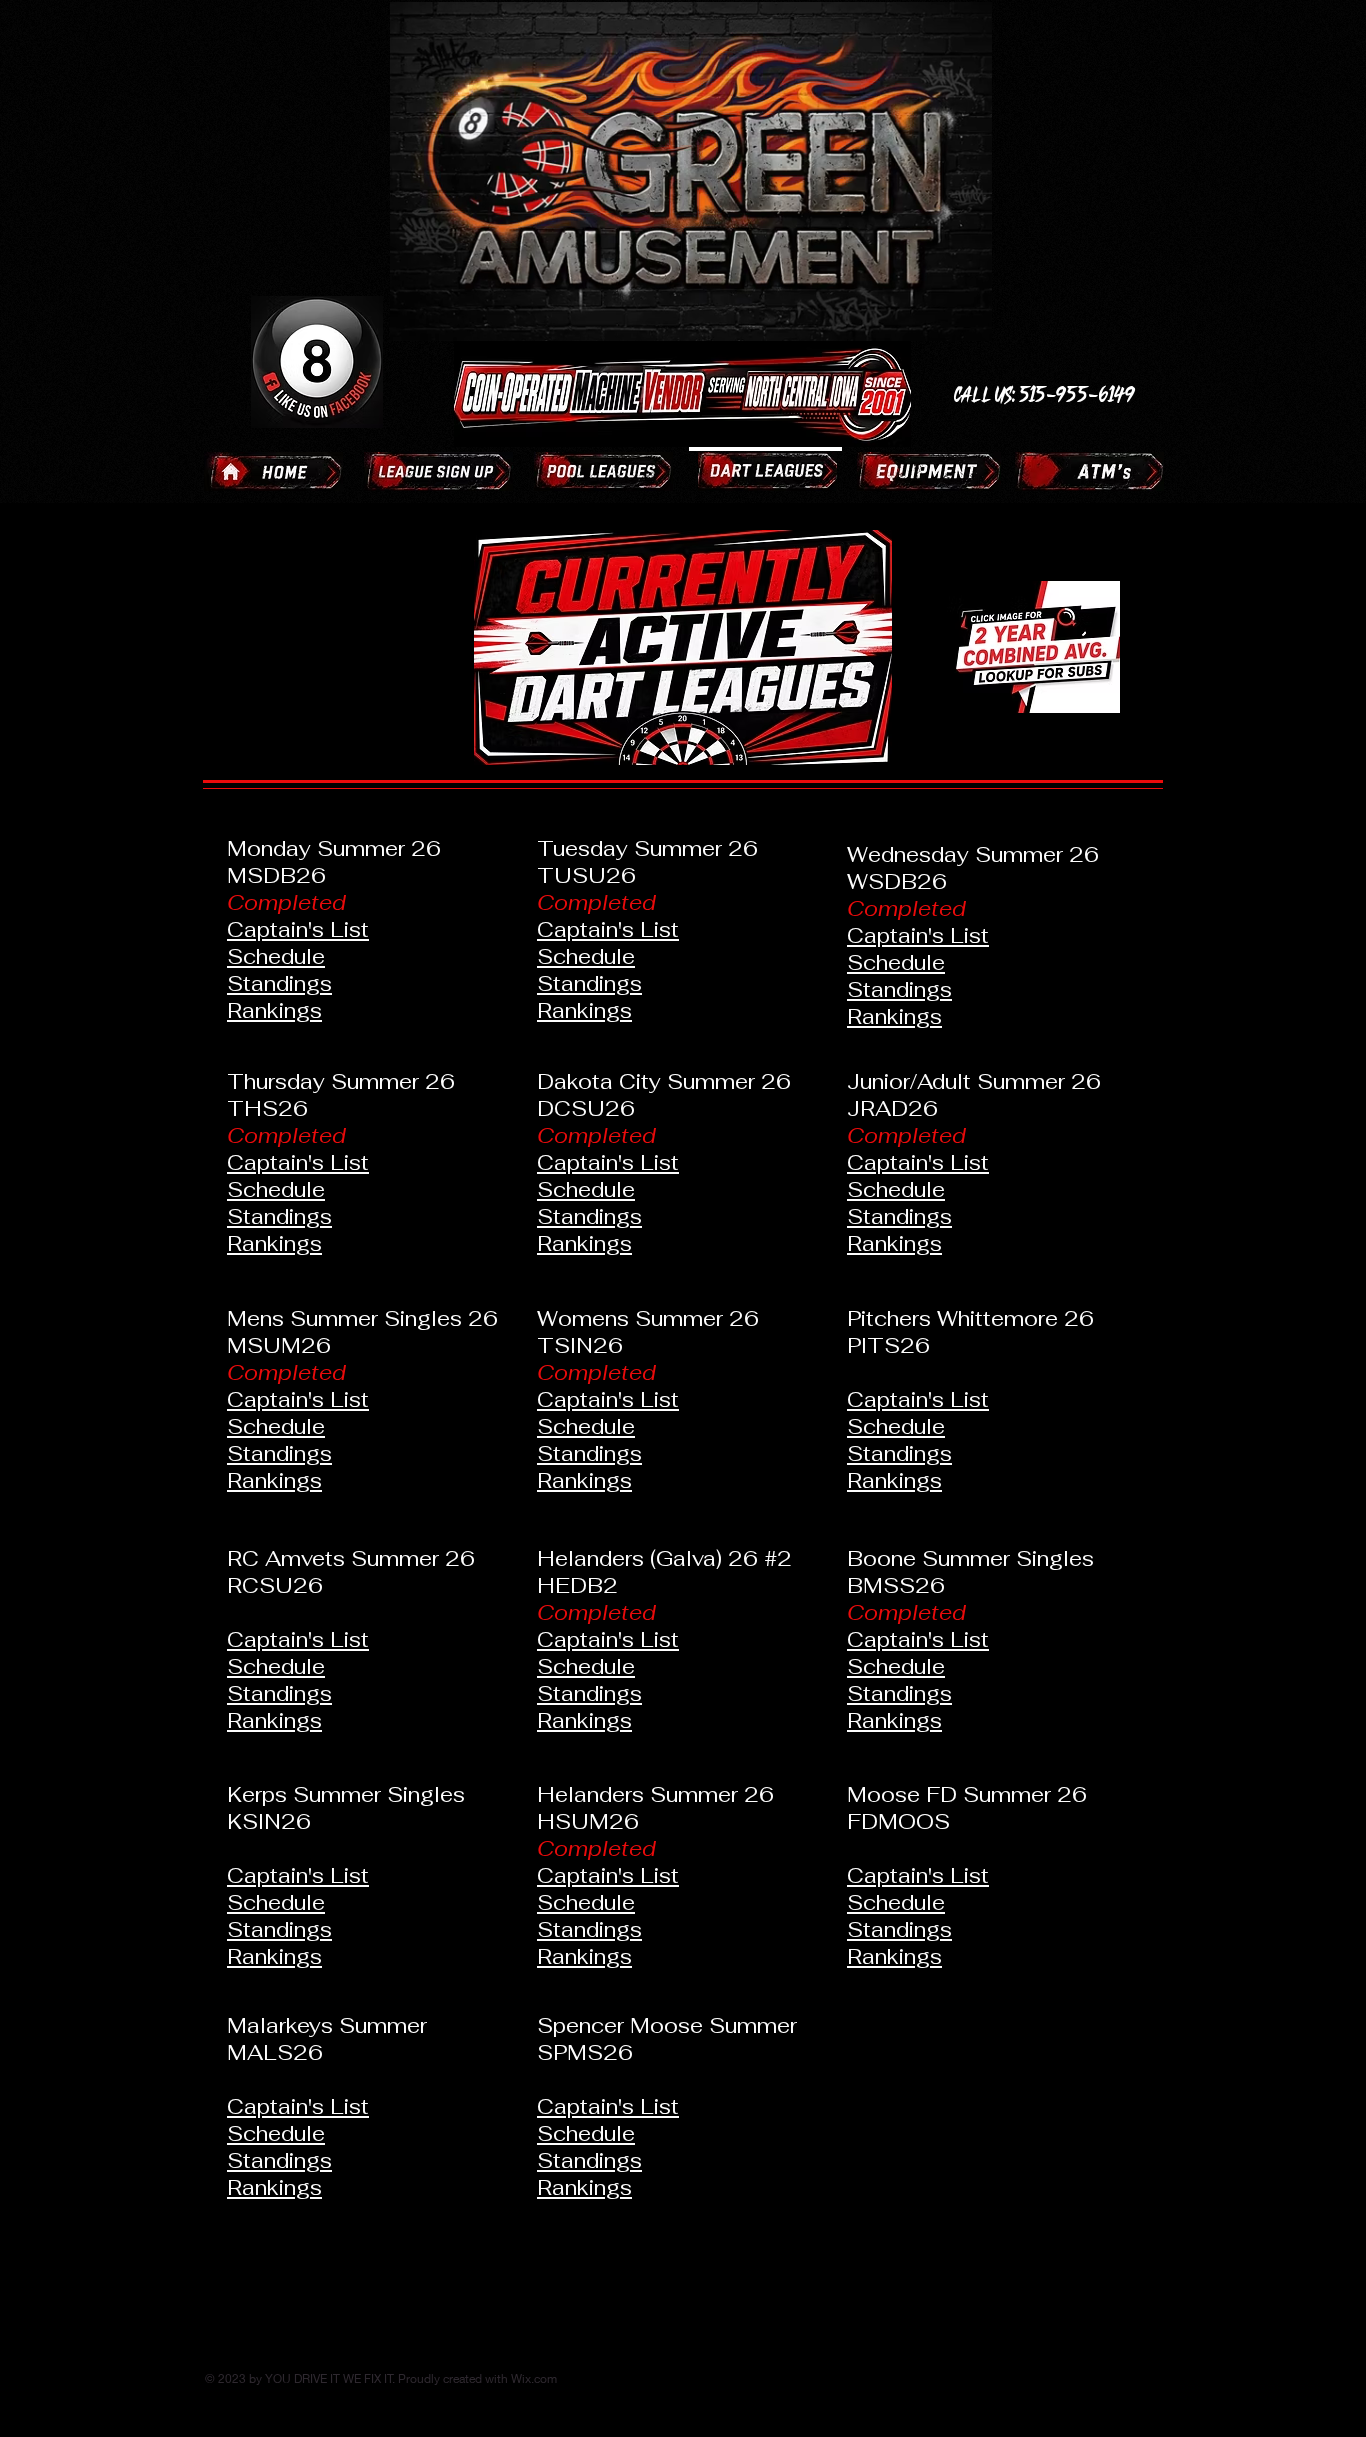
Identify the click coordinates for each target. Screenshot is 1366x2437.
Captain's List (298, 929)
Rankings (274, 1010)
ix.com (539, 2378)
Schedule (276, 956)
